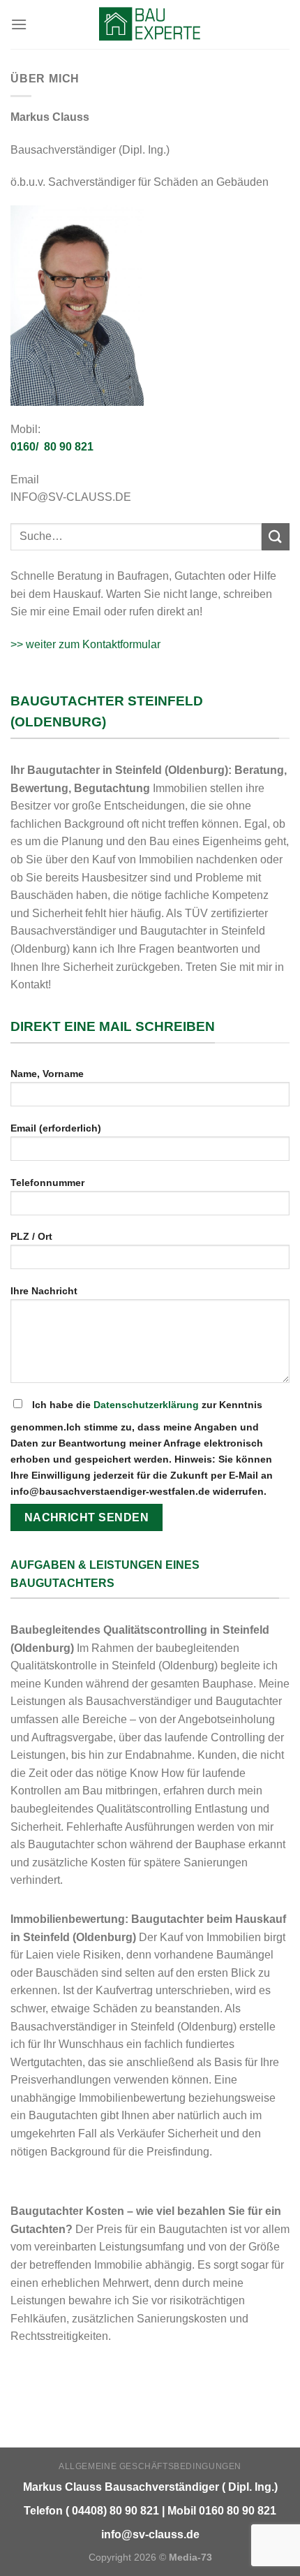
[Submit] (276, 537)
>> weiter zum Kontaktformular (85, 644)
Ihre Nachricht (44, 1291)
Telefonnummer (47, 1183)
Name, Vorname (47, 1074)
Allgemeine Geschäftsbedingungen (150, 2466)
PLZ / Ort (31, 1236)
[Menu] (19, 24)
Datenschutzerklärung (146, 1405)
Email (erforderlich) (56, 1128)
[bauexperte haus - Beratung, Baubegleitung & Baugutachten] (150, 24)
